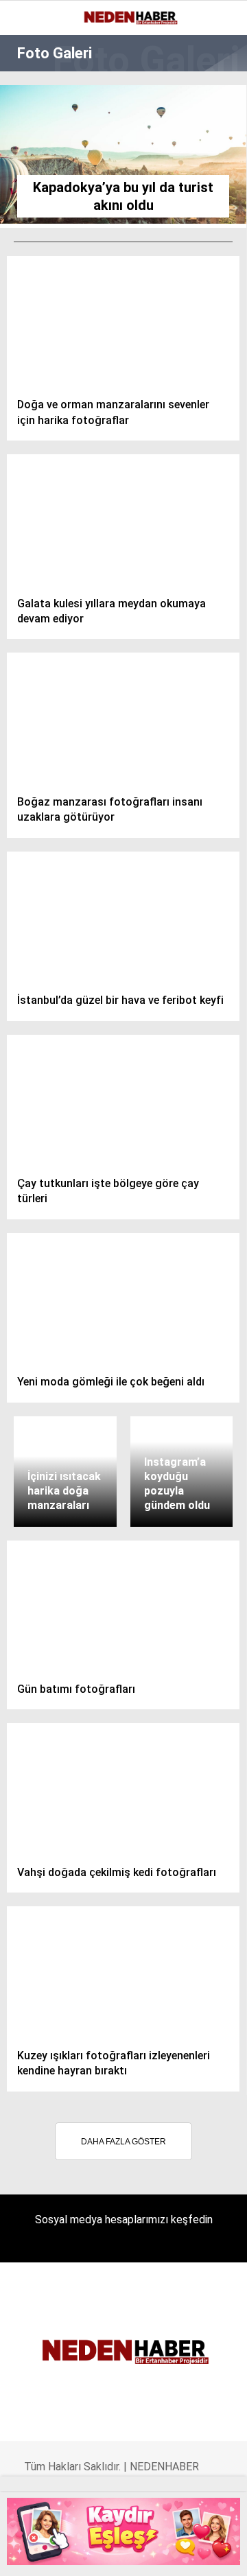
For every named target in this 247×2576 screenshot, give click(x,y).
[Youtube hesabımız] (113, 2554)
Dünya (36, 168)
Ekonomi (41, 113)
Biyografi (44, 141)
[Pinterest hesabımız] (140, 2554)
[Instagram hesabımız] (85, 2554)
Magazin (42, 224)
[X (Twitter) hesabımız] (57, 2554)
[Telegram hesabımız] (168, 2554)
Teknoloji (46, 308)
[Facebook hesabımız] (30, 2554)
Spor (33, 197)
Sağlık (37, 280)
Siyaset (40, 252)
